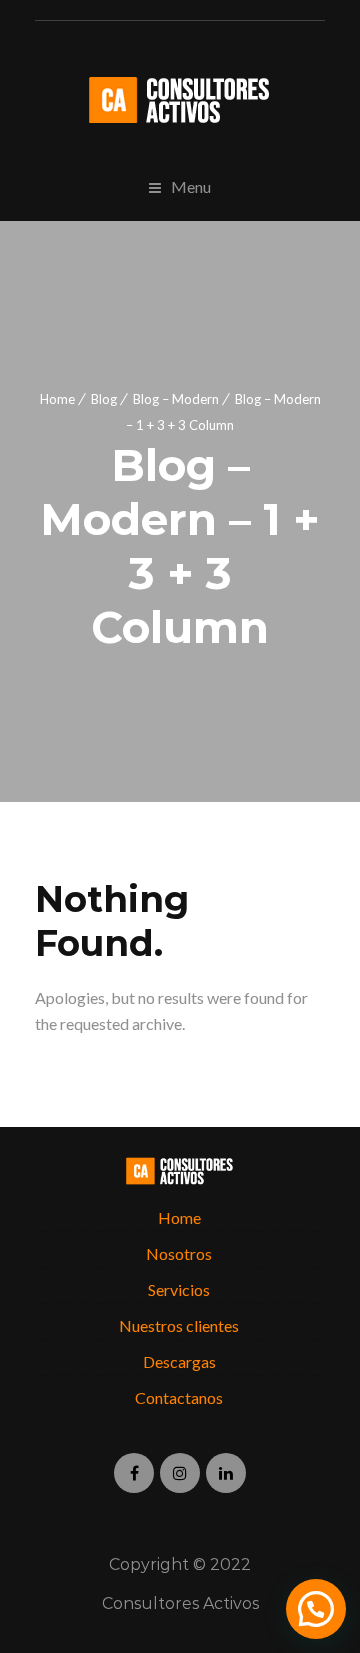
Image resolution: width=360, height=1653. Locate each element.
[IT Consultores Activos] (180, 100)
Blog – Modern (176, 399)
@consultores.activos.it (180, 1473)
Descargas (179, 1361)
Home (57, 399)
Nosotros (179, 1253)
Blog (104, 399)
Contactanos (179, 1397)
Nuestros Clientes (179, 1325)
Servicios (179, 1289)
